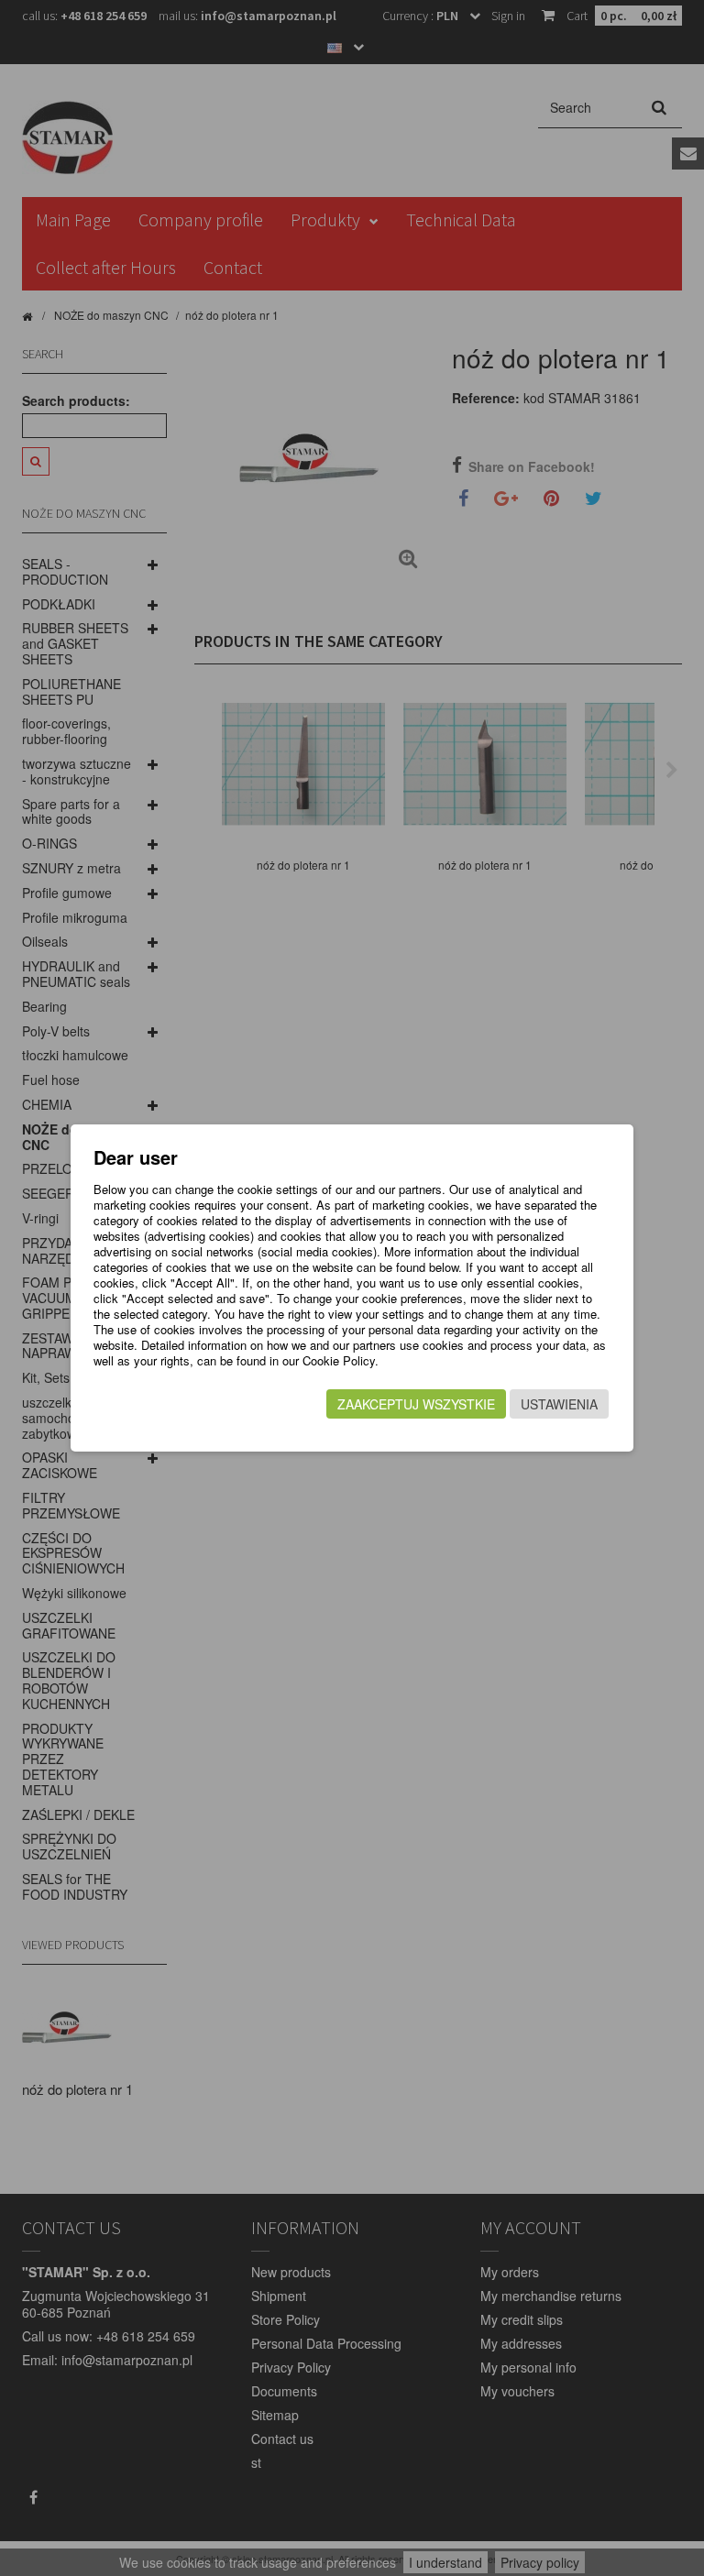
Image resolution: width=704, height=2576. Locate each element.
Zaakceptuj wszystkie (416, 1404)
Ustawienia (559, 1404)
